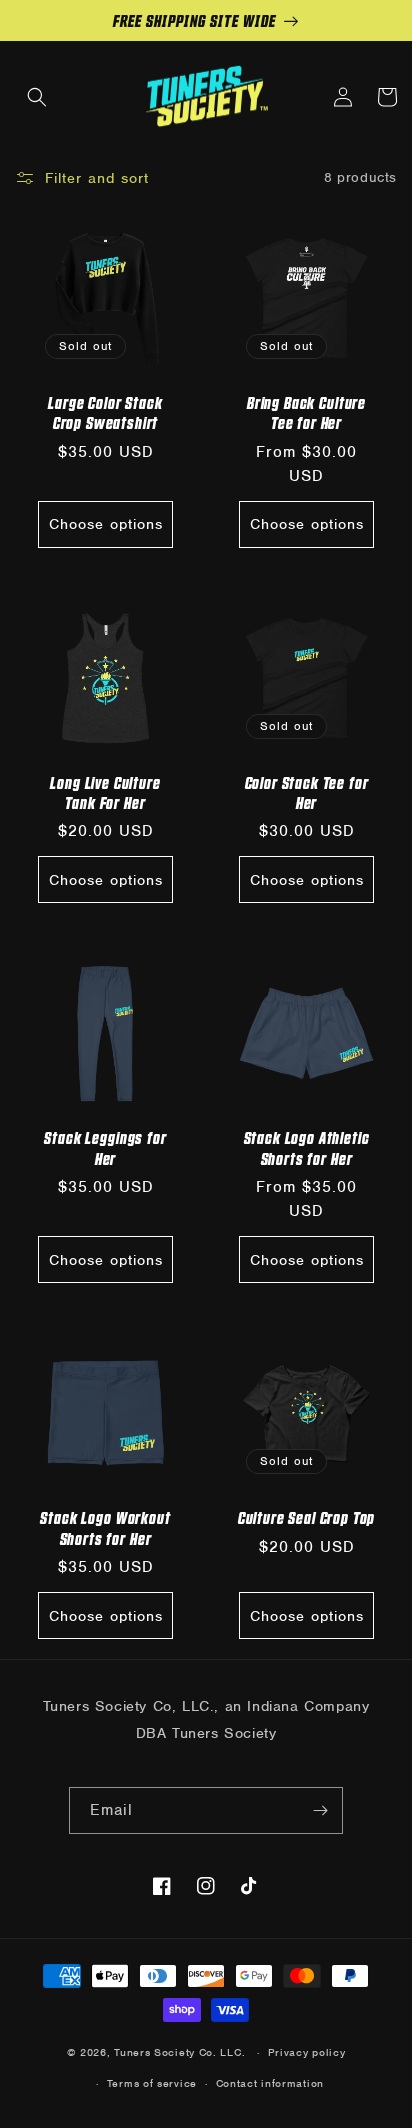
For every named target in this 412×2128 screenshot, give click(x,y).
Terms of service (152, 2083)
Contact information (270, 2083)
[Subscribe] (320, 1810)
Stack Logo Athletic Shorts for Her (307, 1147)
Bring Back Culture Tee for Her (306, 412)
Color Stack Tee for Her (307, 792)
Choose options (106, 524)
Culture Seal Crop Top (307, 1517)
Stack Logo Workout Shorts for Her (105, 1527)
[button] (37, 97)
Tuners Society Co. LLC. (179, 2052)
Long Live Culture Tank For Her (105, 792)
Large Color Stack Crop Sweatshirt (105, 412)
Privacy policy (307, 2052)
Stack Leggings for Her (105, 1147)
